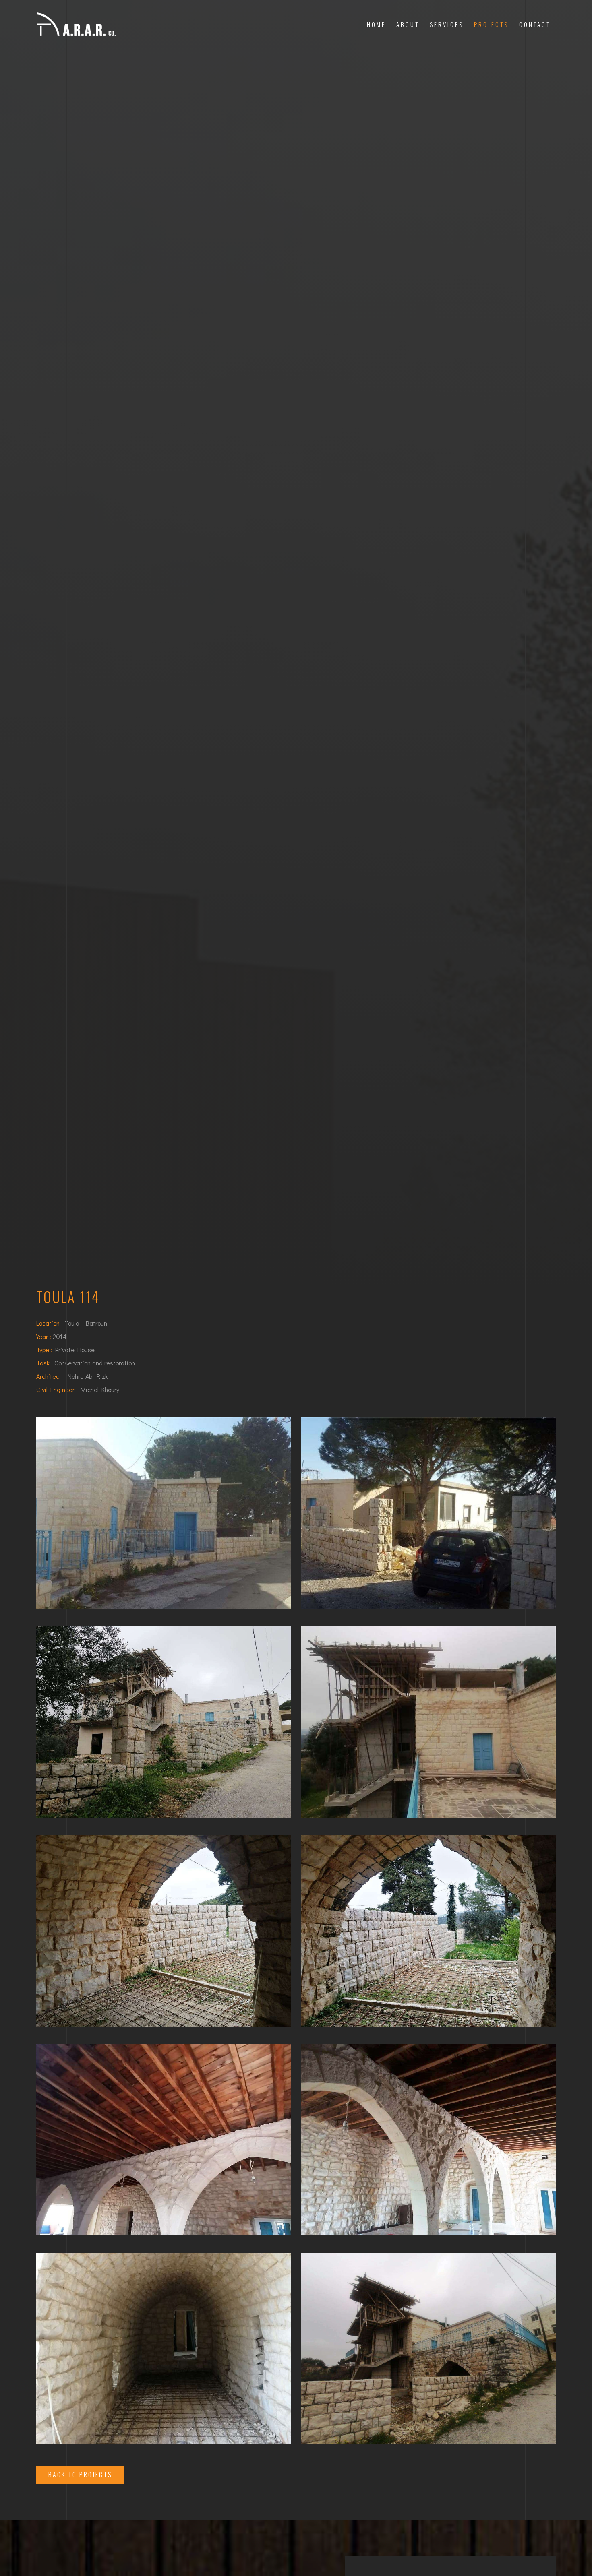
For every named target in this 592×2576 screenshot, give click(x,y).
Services (447, 24)
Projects (491, 24)
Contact (535, 24)
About (408, 24)
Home (376, 24)
